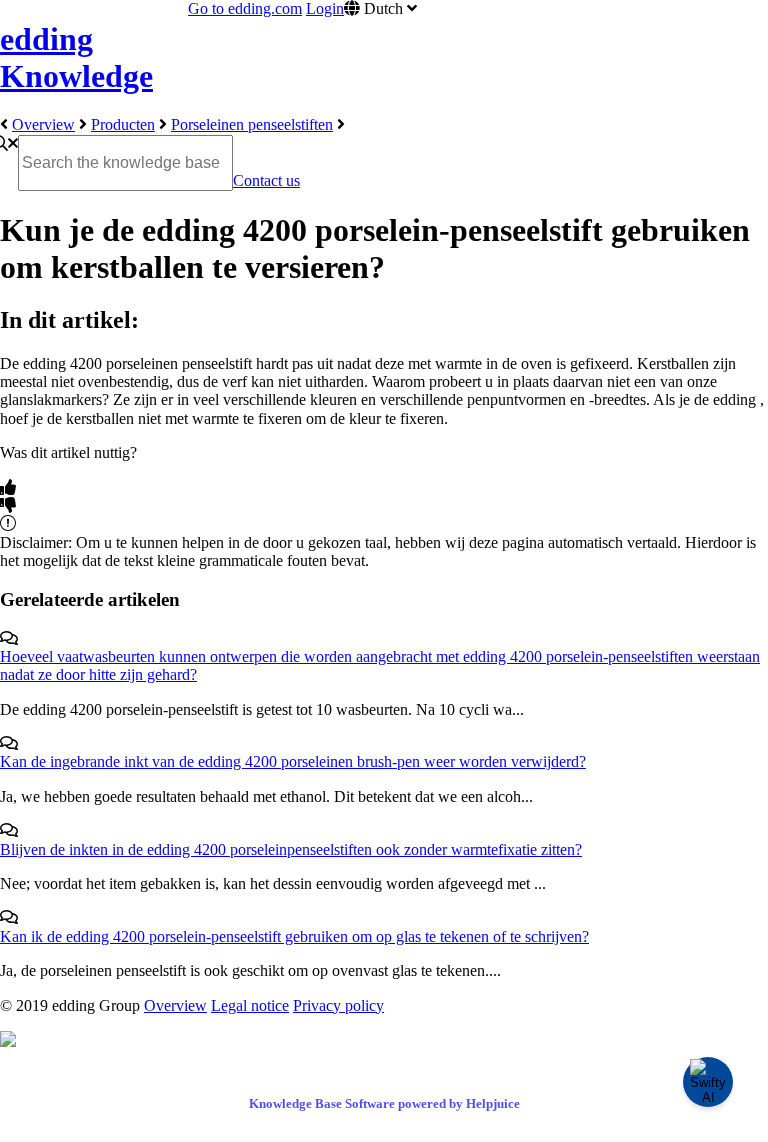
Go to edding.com (245, 8)
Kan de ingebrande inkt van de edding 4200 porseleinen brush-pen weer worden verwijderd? (293, 761)
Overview (43, 124)
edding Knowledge (76, 57)
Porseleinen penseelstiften (252, 124)
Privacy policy (338, 1005)
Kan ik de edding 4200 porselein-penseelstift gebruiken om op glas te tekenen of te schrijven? (294, 936)
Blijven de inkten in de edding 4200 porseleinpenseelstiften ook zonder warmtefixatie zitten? (291, 849)
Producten (123, 124)
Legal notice (250, 1005)
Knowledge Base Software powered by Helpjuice (384, 1103)
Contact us (266, 180)
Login (325, 8)
